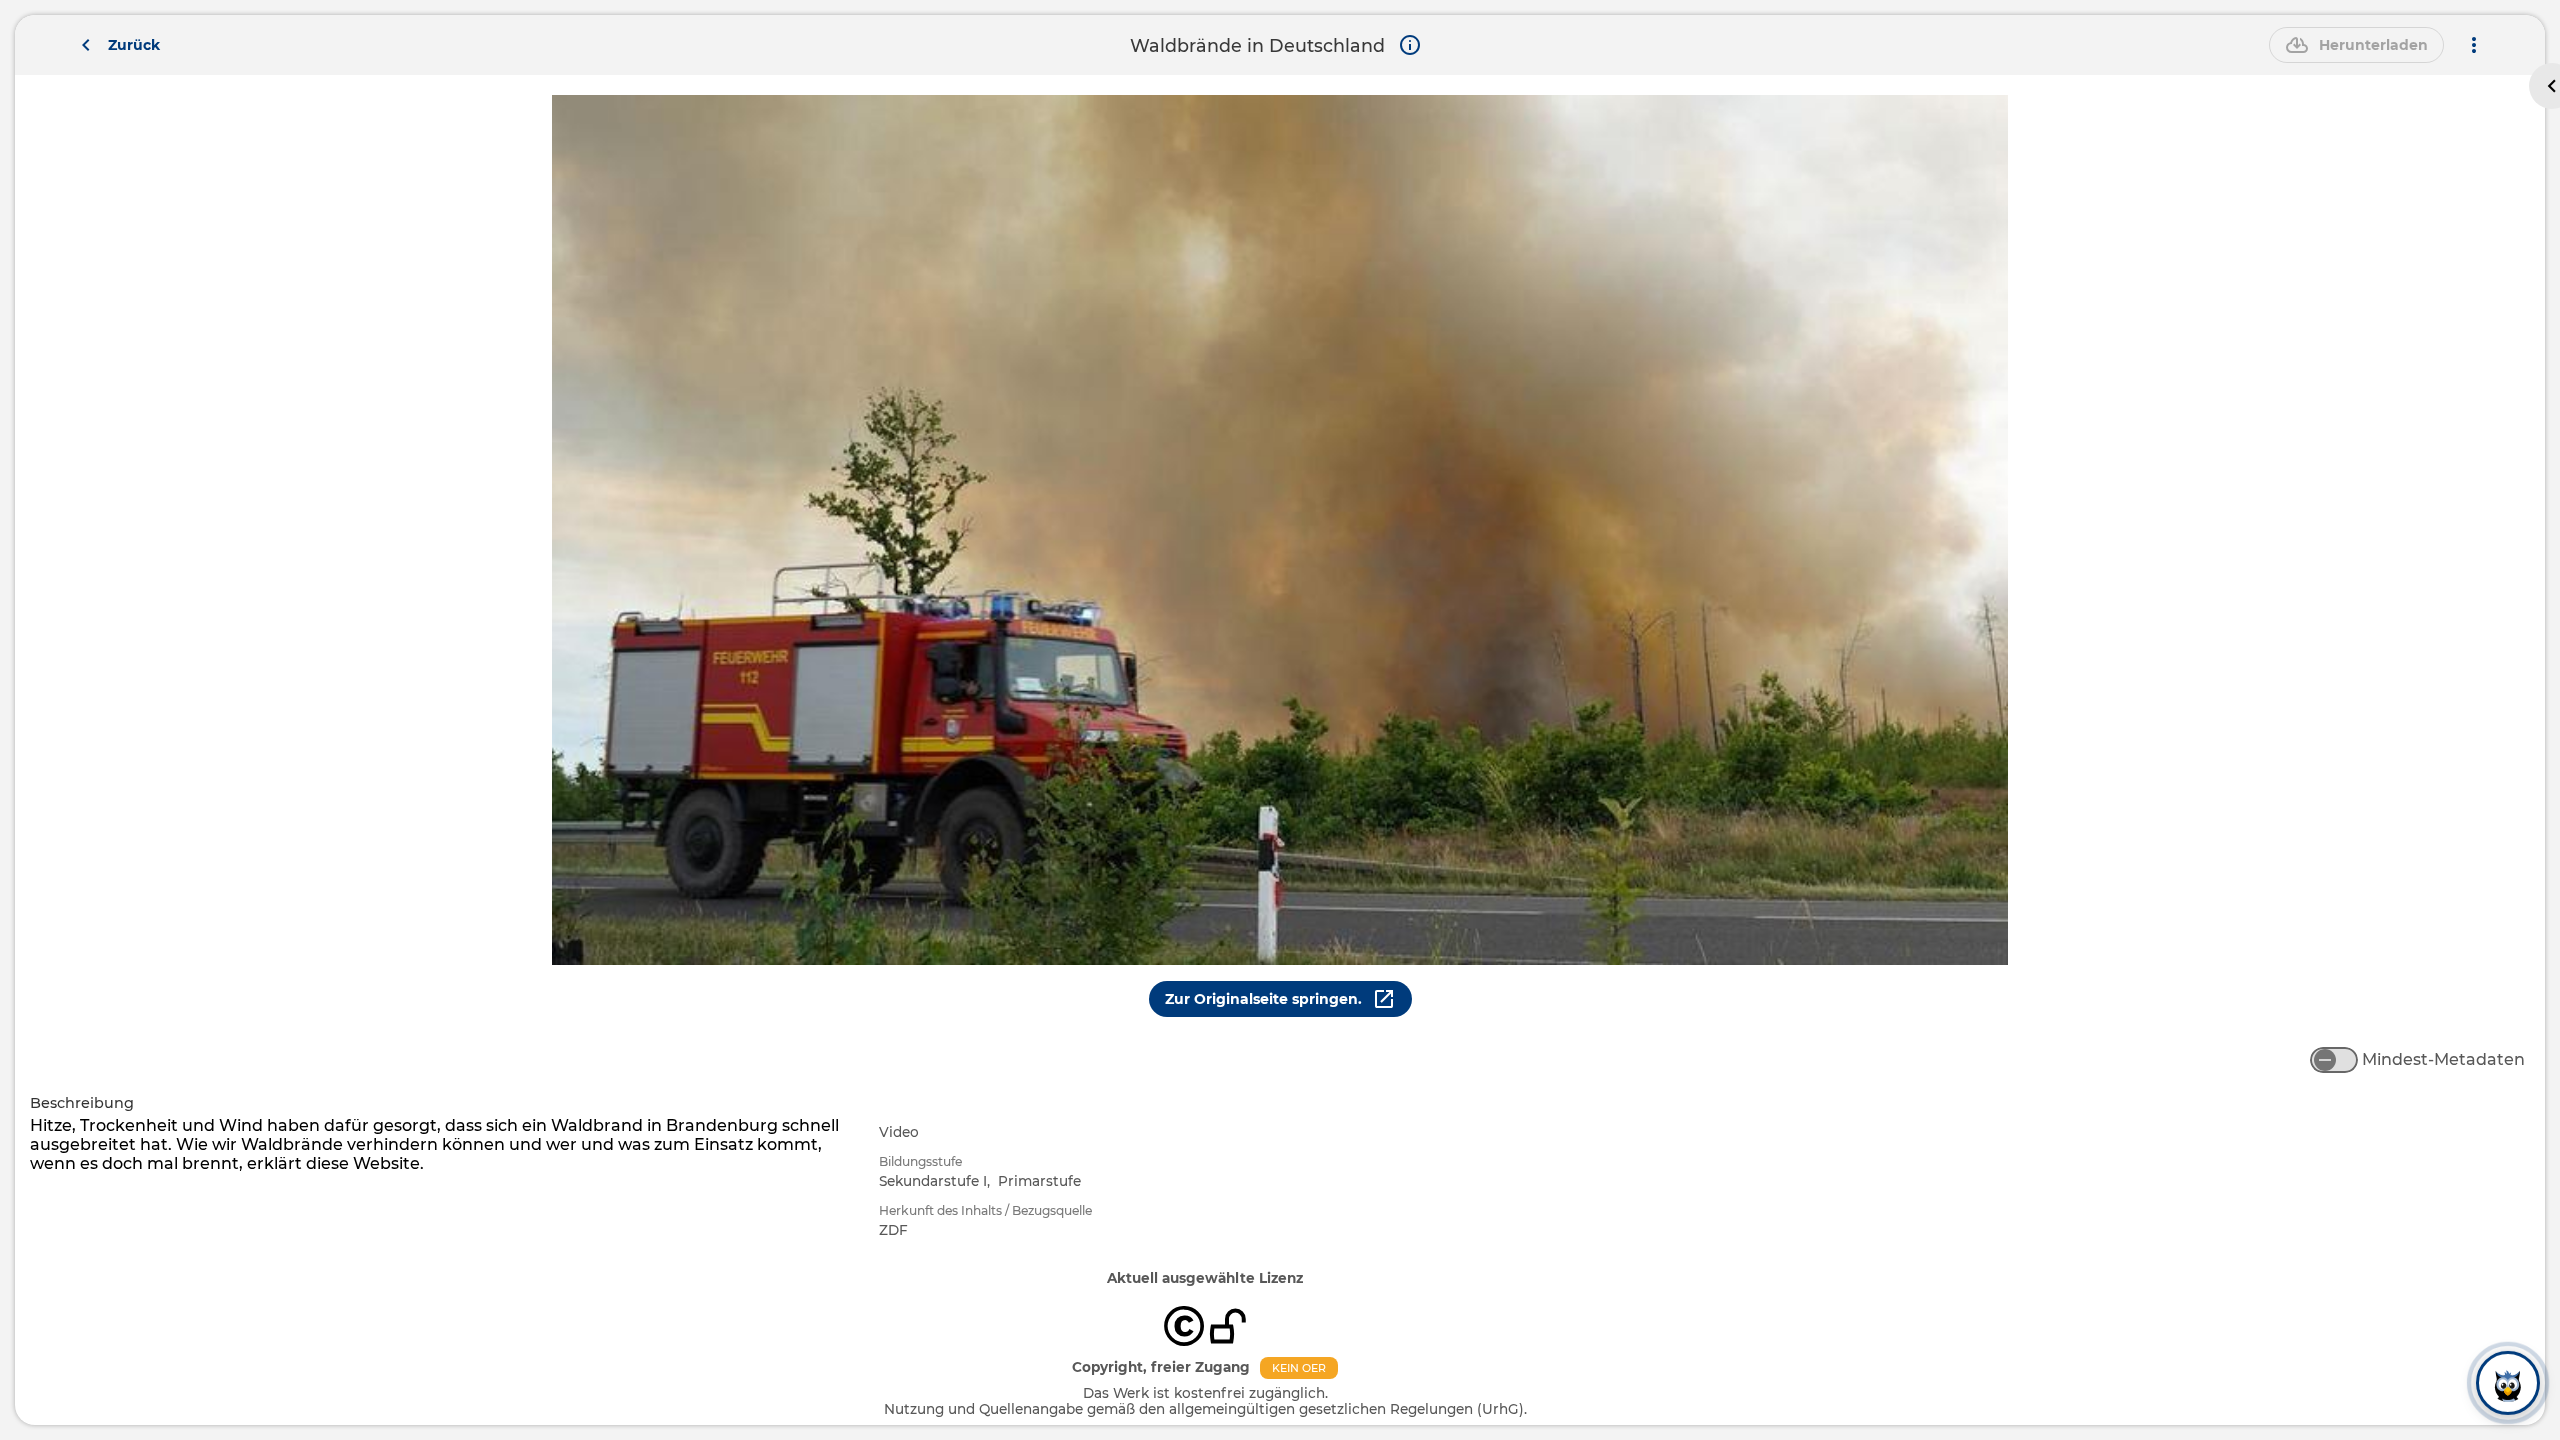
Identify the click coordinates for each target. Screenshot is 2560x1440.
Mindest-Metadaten (2443, 1059)
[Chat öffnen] (2508, 1388)
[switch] (2334, 1060)
